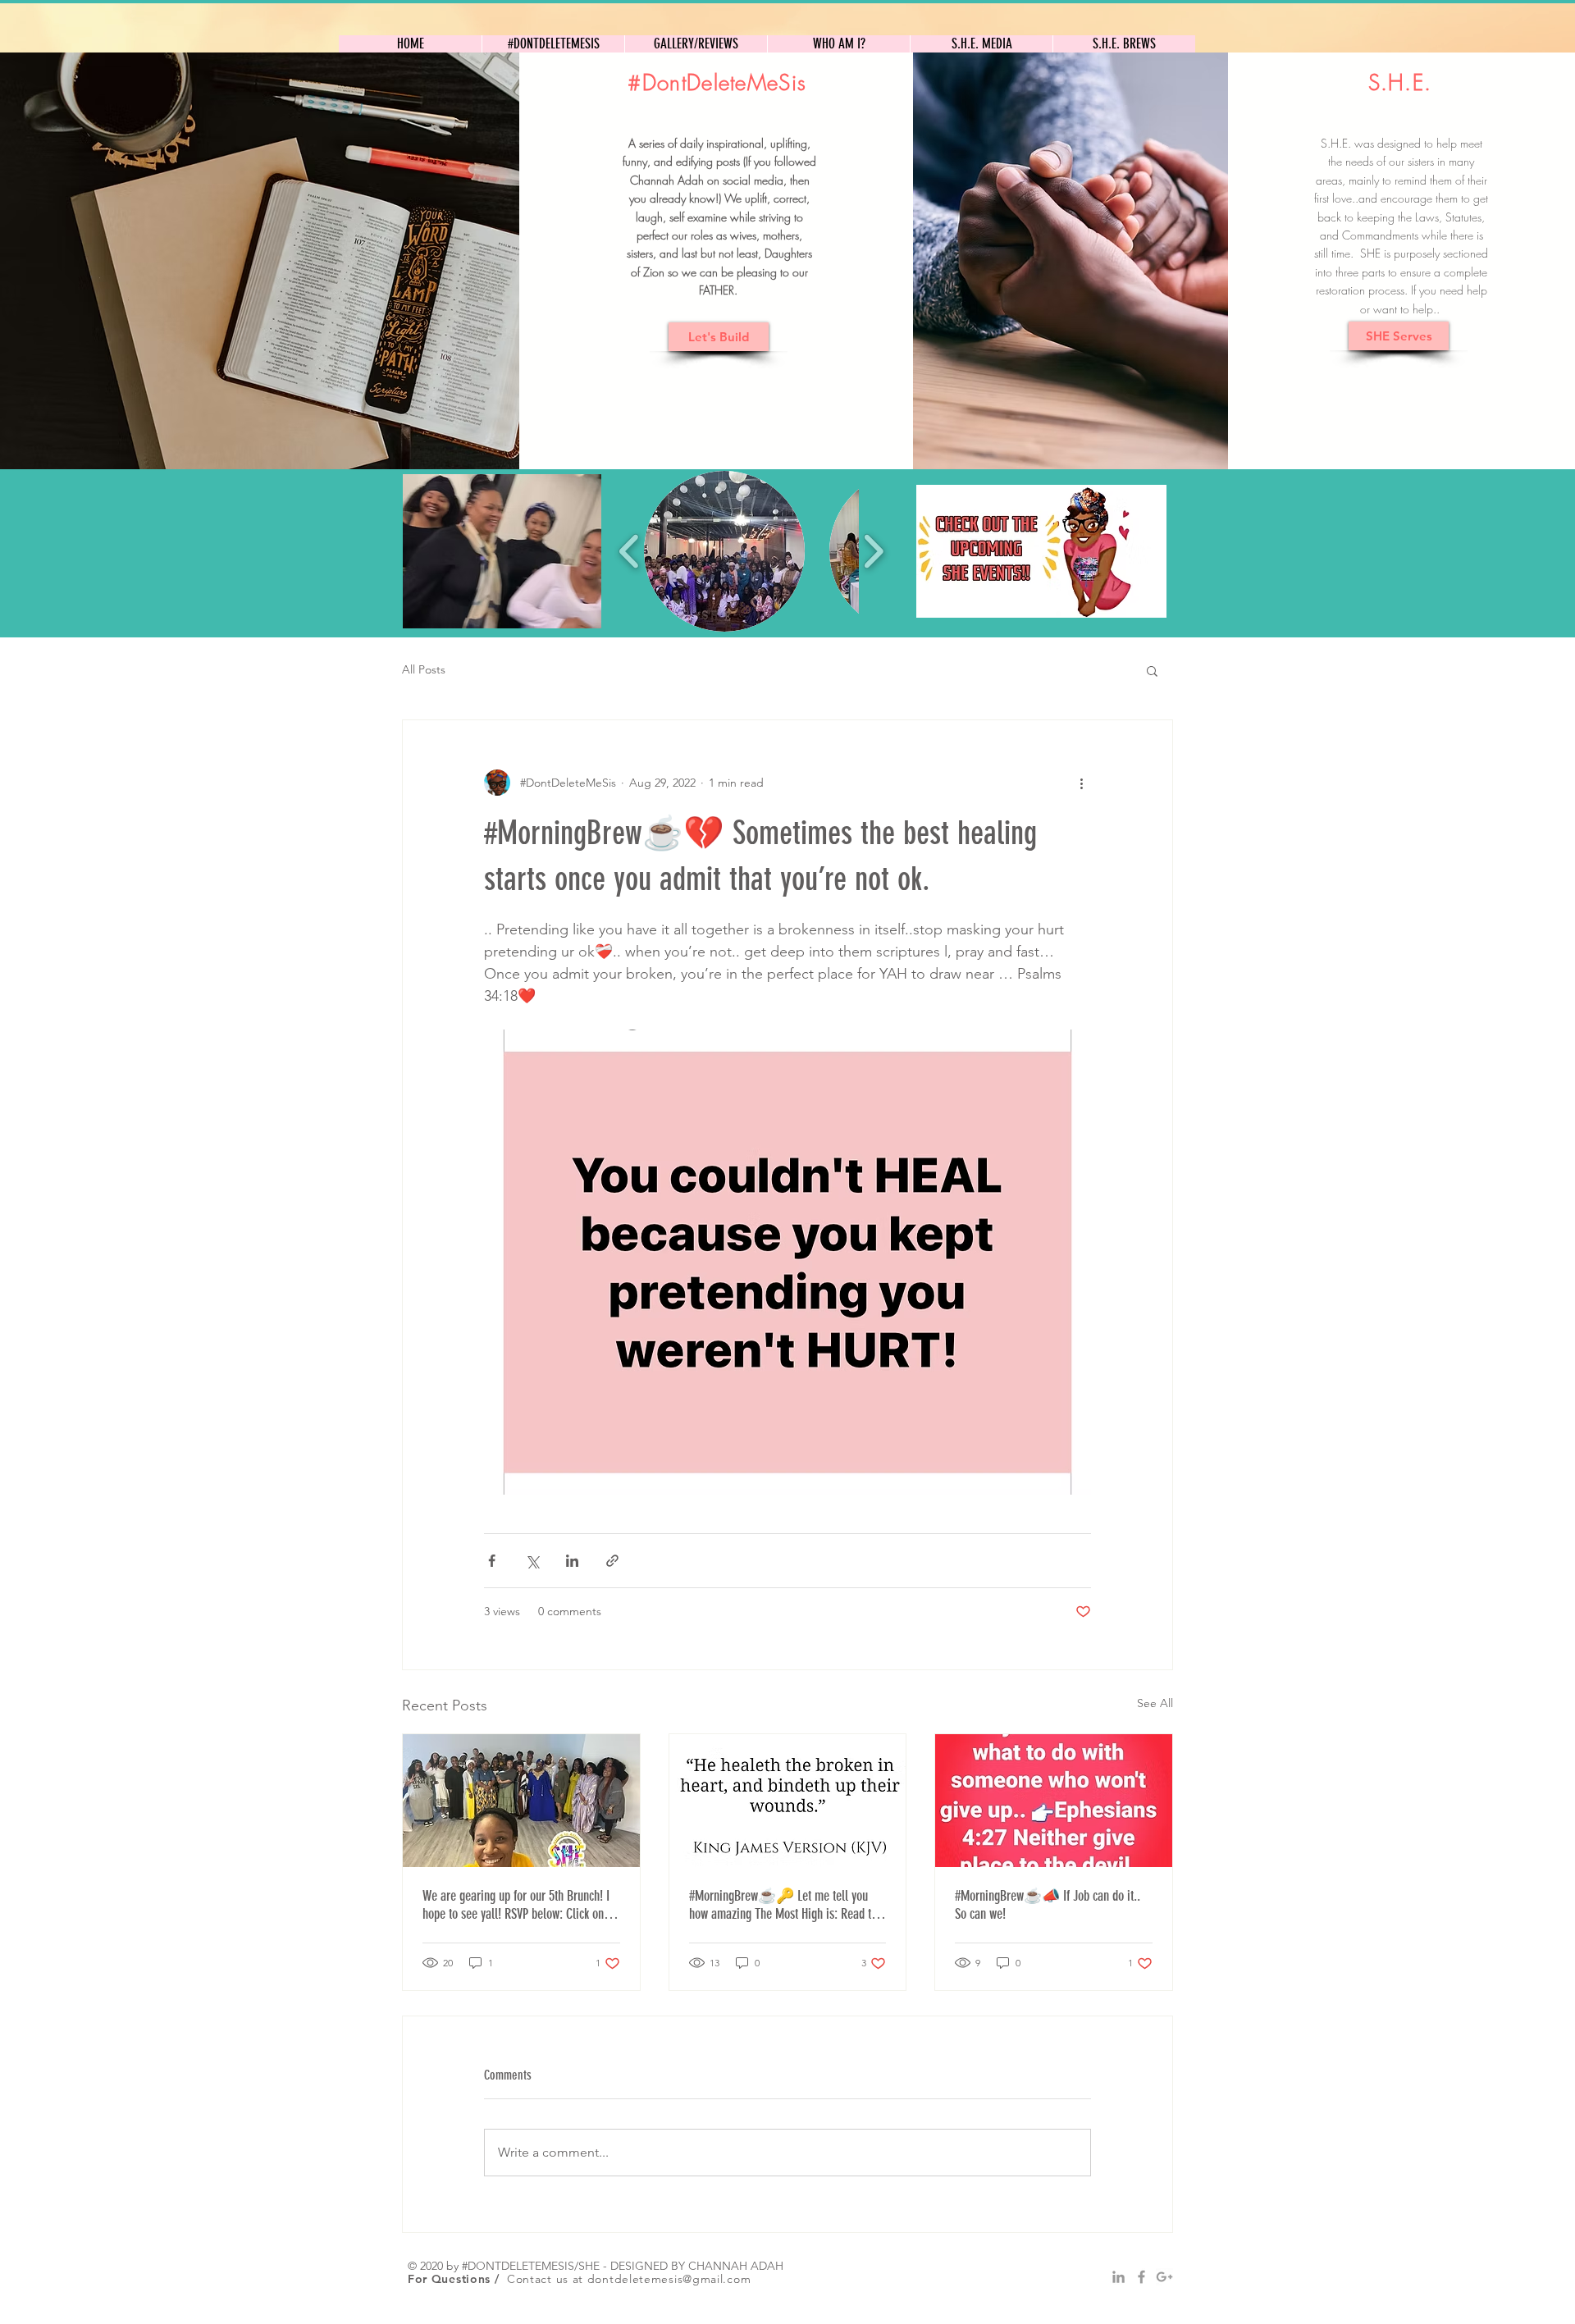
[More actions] (1081, 783)
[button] (502, 551)
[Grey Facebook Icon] (1141, 2277)
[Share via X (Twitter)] (532, 1561)
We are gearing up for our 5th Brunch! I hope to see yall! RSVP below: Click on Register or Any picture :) (516, 1905)
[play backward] (630, 551)
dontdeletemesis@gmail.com (669, 2279)
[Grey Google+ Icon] (1164, 2277)
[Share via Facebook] (492, 1561)
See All (1155, 1703)
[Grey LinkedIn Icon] (1118, 2277)
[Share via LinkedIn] (572, 1561)
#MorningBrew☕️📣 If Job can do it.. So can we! (1048, 1905)
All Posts (424, 669)
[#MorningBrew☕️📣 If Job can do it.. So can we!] (1054, 1801)
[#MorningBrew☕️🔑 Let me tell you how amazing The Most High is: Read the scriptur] (788, 1801)
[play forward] (873, 551)
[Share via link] (612, 1561)
